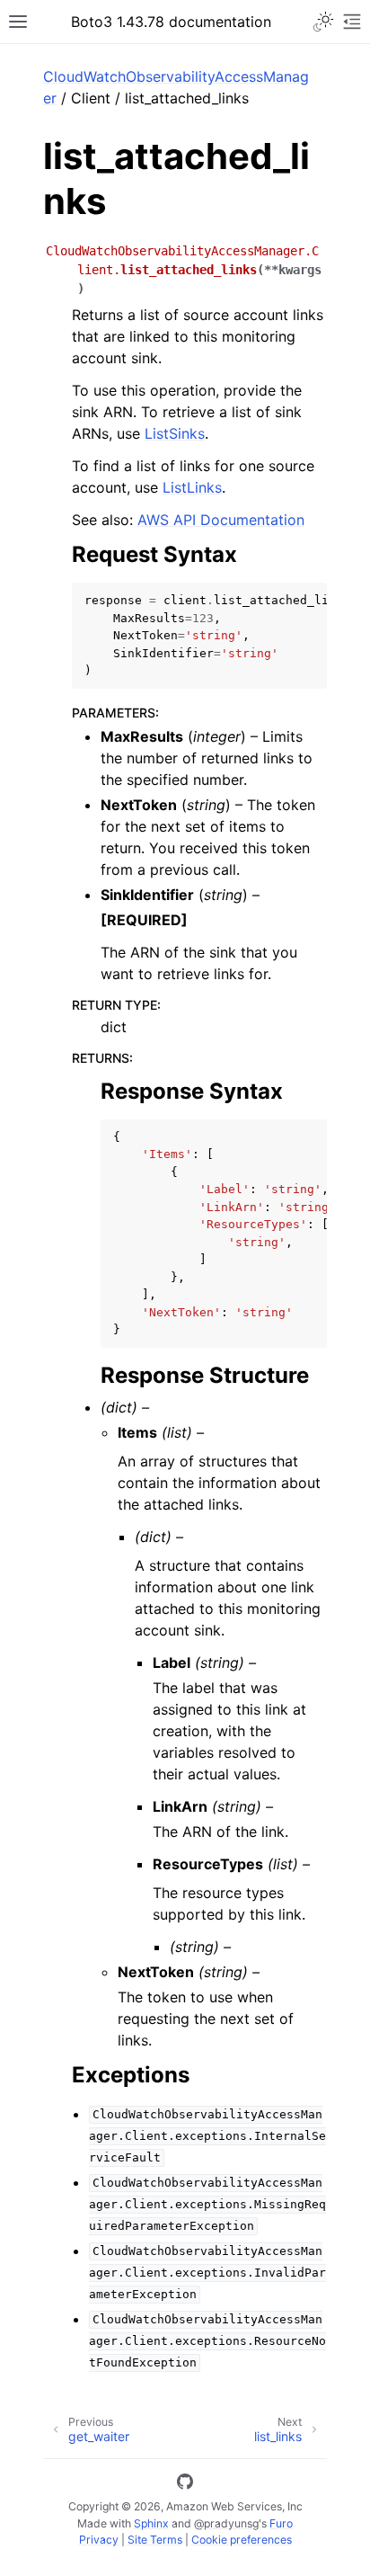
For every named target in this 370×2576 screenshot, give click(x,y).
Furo (281, 2523)
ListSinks (175, 433)
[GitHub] (185, 2484)
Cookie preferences (242, 2540)
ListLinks (192, 487)
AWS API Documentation (221, 520)
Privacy (99, 2540)
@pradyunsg (226, 2523)
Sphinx (151, 2523)
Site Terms (155, 2540)
